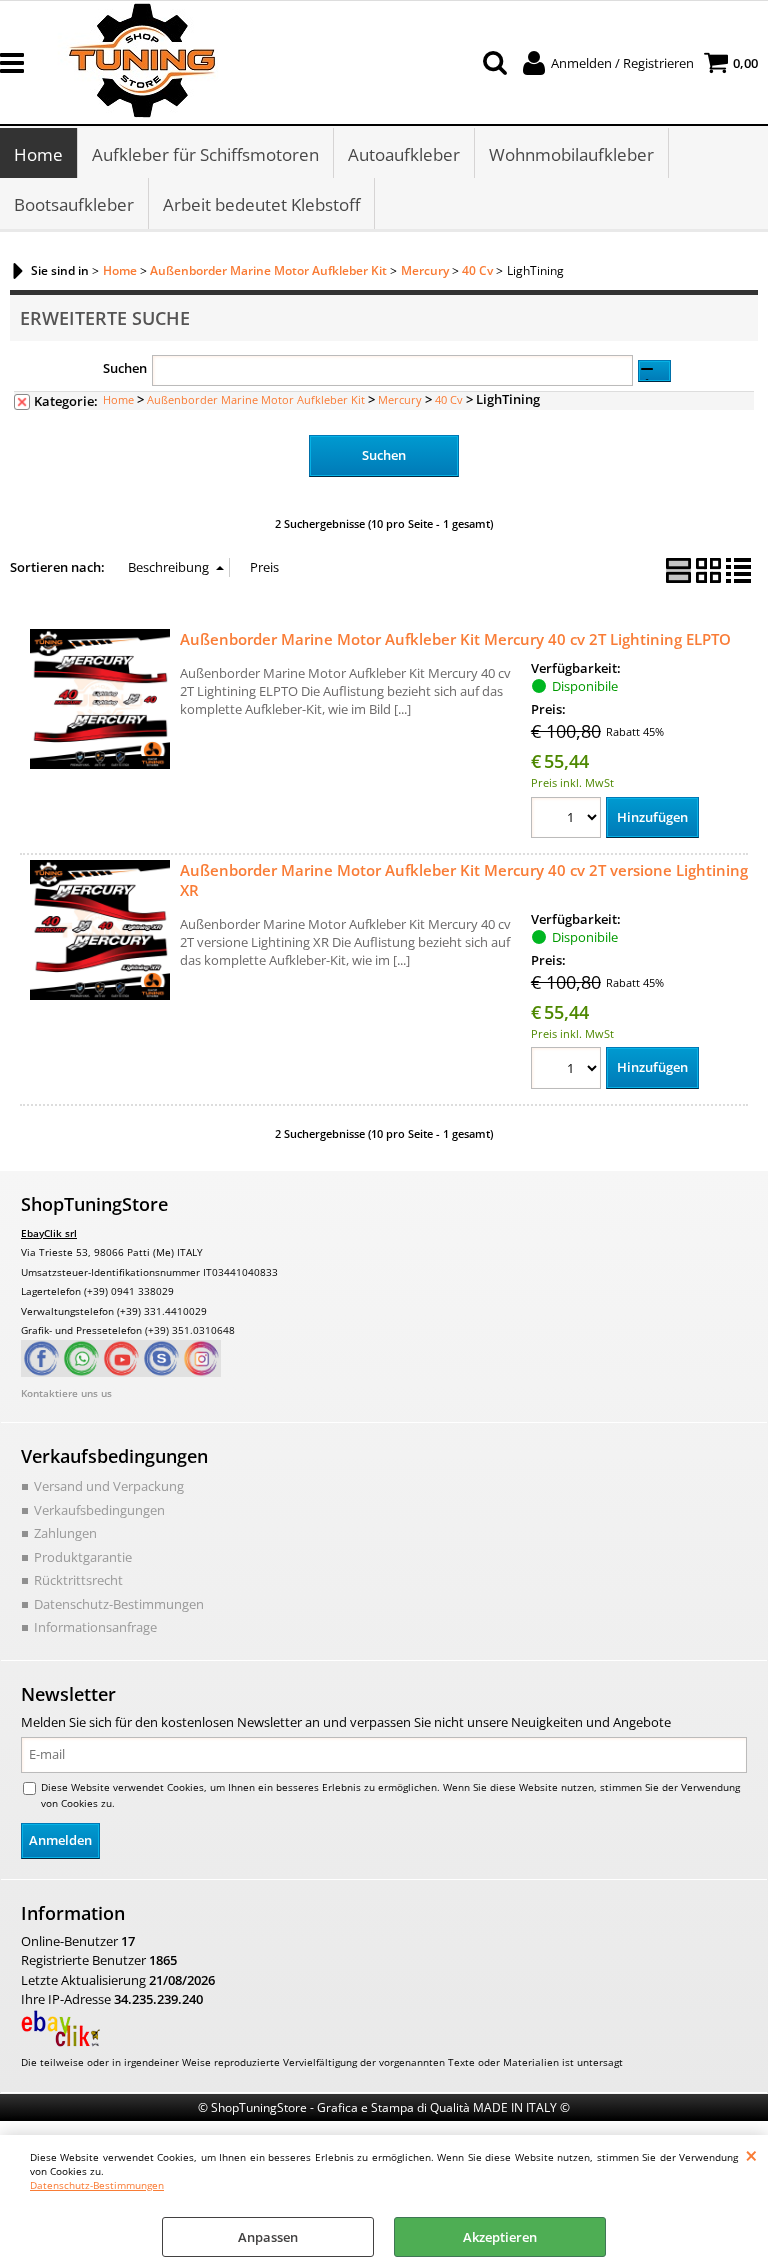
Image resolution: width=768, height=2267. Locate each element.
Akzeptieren (500, 2237)
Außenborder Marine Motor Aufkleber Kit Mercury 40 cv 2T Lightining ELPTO (455, 639)
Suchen (125, 368)
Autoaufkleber (404, 154)
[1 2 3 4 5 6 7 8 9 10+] (568, 820)
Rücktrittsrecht (78, 1580)
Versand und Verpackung (109, 1486)
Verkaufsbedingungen (99, 1510)
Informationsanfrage (95, 1627)
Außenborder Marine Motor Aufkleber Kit (256, 399)
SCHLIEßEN (751, 2155)
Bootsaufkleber (74, 204)
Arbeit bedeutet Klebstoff (261, 204)
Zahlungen (65, 1533)
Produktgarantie (83, 1557)
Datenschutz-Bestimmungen (97, 2185)
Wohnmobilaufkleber (571, 154)
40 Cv (449, 399)
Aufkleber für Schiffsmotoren (205, 154)
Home (38, 154)
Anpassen (268, 2237)
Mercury (400, 399)
